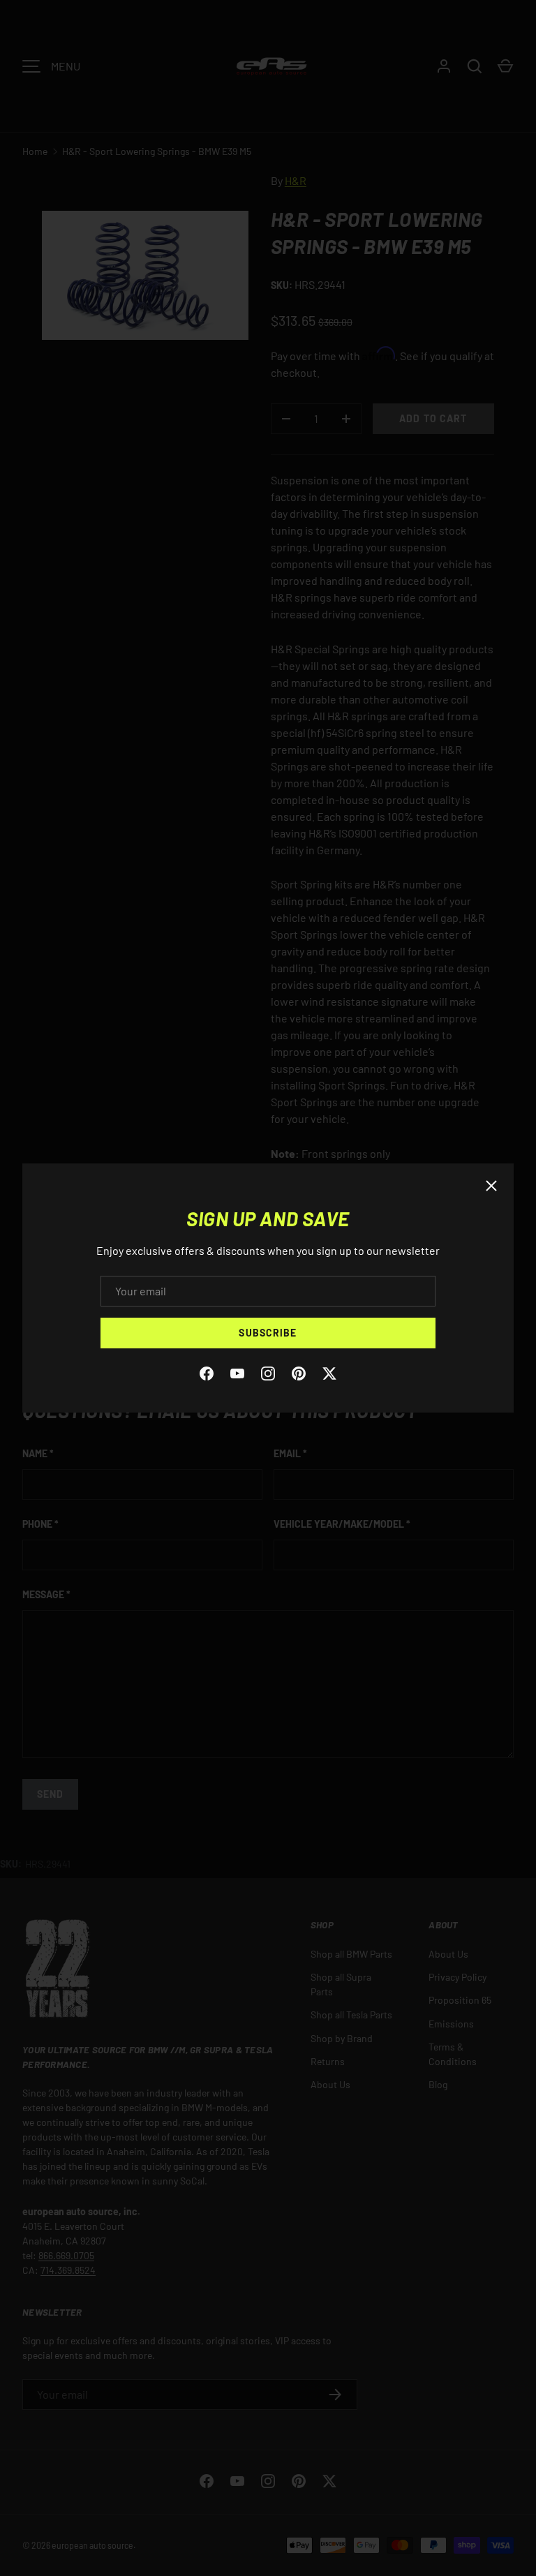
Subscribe (268, 1333)
